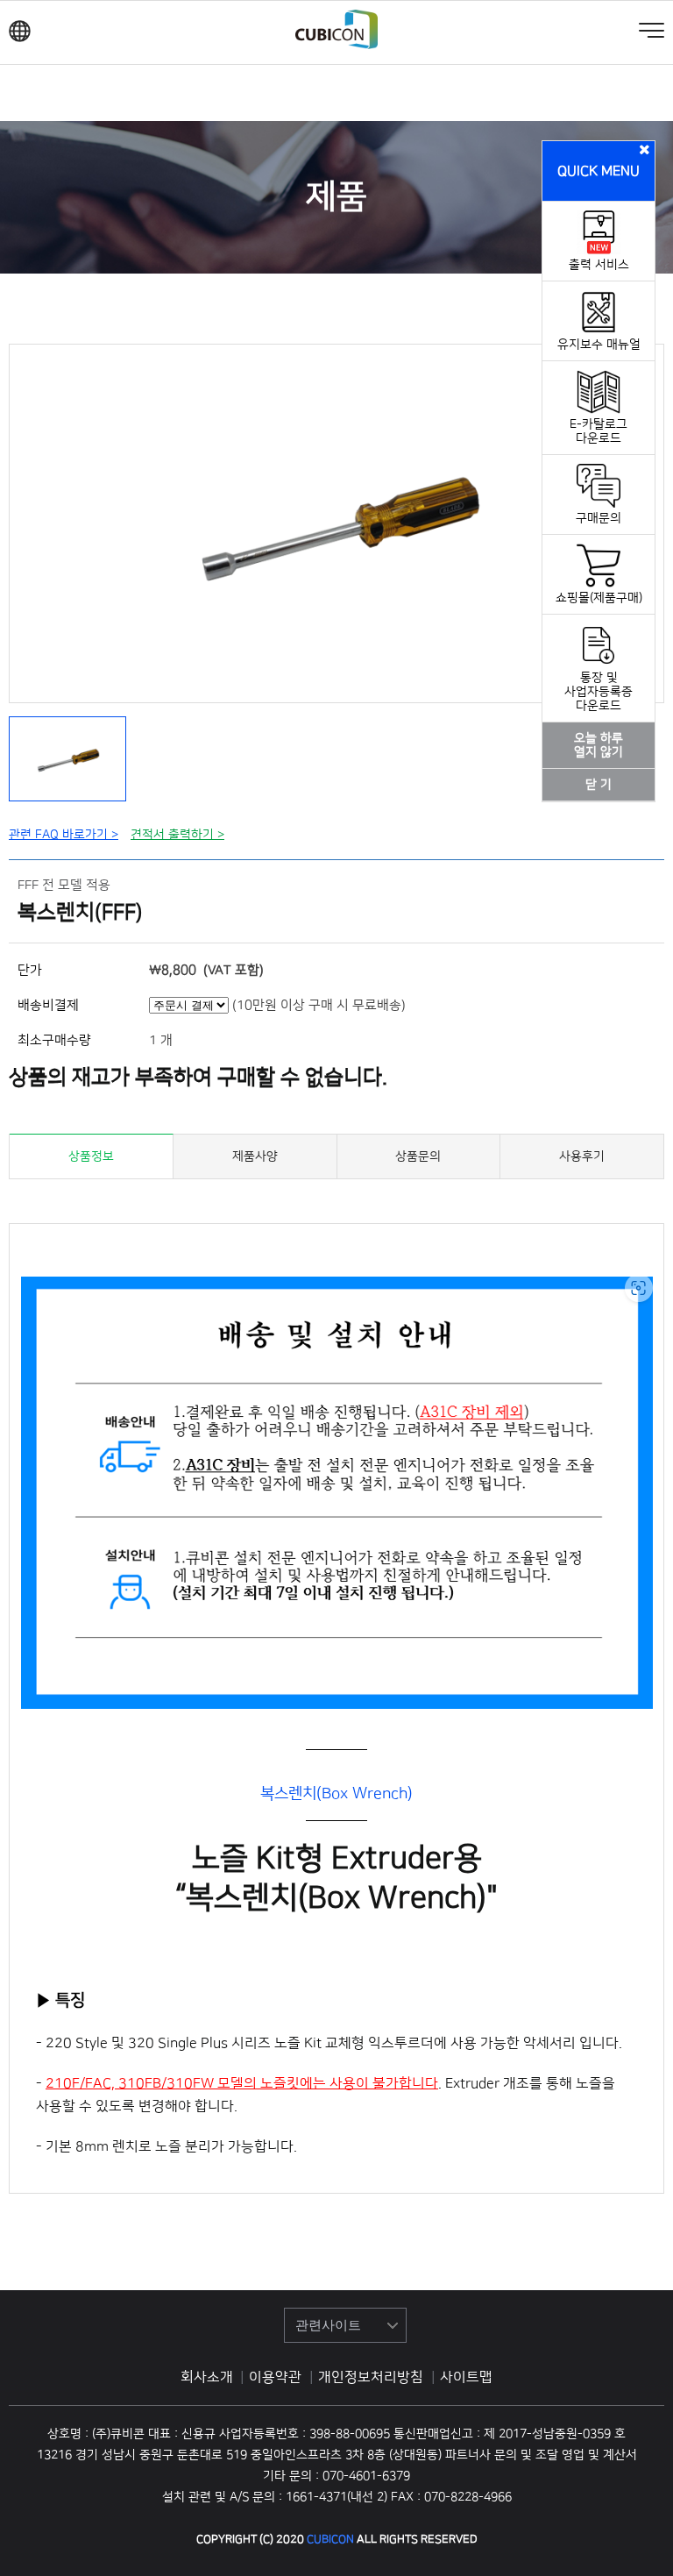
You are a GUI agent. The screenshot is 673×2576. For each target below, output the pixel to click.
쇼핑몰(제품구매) (599, 598)
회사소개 (207, 2377)
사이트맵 (466, 2377)
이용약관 (277, 2377)
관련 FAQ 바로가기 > (64, 835)
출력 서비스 (599, 265)
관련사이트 (328, 2325)
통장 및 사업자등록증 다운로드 (599, 692)
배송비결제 (48, 1005)
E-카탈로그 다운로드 (599, 431)
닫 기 (599, 785)
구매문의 (599, 518)
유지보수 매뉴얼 (599, 345)
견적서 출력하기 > (177, 835)
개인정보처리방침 (372, 2377)
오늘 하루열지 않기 (599, 745)
